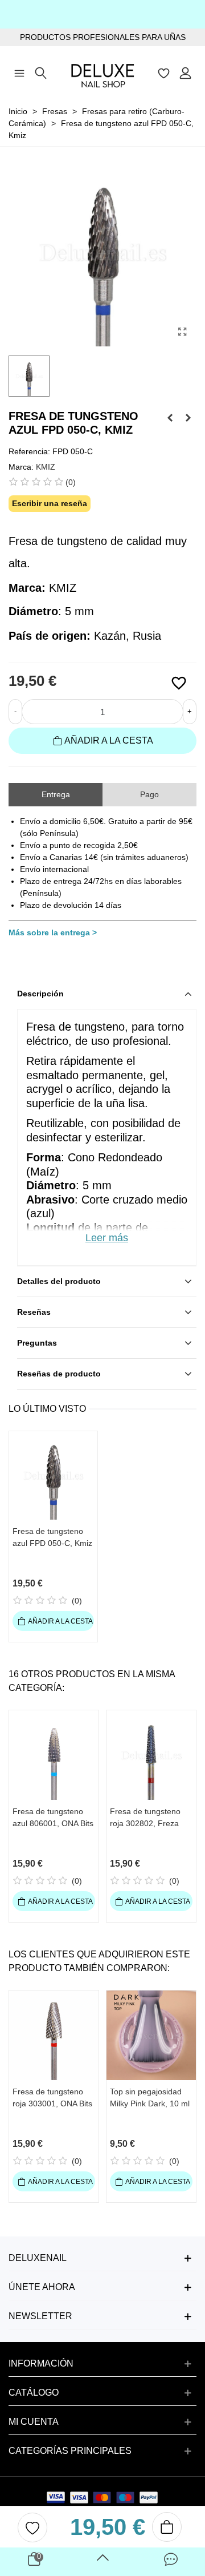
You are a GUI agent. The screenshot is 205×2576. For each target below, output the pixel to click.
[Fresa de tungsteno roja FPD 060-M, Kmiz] (170, 418)
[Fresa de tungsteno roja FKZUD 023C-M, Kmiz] (188, 418)
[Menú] (19, 72)
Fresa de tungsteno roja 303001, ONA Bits (52, 2097)
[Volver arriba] (102, 2562)
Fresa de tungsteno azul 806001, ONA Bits (53, 1817)
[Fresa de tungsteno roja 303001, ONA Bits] (54, 2035)
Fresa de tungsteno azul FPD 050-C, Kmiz (52, 1537)
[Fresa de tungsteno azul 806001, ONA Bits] (54, 1755)
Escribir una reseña (50, 503)
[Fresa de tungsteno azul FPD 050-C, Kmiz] (182, 332)
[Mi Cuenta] (186, 72)
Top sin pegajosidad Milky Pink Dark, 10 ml (150, 2097)
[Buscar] (41, 72)
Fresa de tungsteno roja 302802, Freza (145, 1817)
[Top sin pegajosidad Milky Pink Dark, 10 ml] (151, 2035)
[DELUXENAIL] (102, 72)
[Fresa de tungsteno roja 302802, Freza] (151, 1755)
